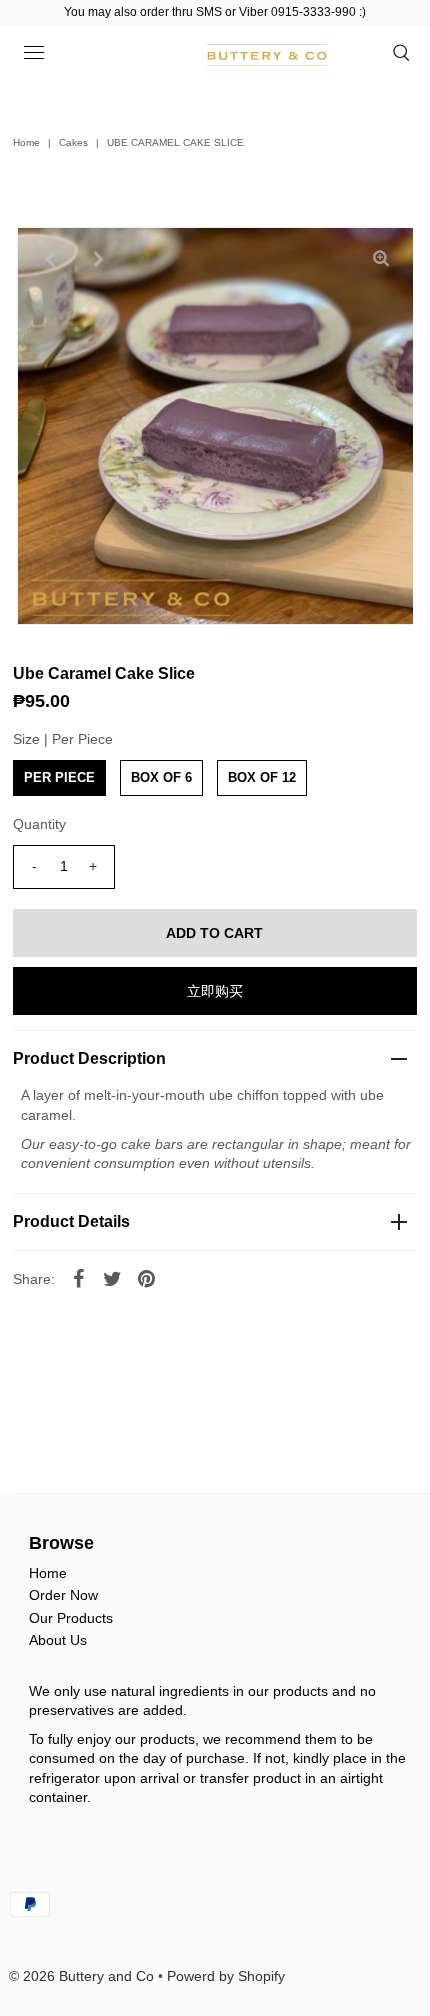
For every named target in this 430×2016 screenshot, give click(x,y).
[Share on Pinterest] (147, 1278)
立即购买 (215, 991)
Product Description (89, 1058)
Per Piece (59, 777)
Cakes (73, 142)
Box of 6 (161, 777)
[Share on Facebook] (79, 1278)
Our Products (71, 1618)
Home (26, 142)
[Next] (98, 259)
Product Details (71, 1221)
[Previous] (49, 259)
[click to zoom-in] (381, 259)
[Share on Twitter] (113, 1278)
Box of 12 (262, 777)
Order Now (63, 1595)
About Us (58, 1640)
